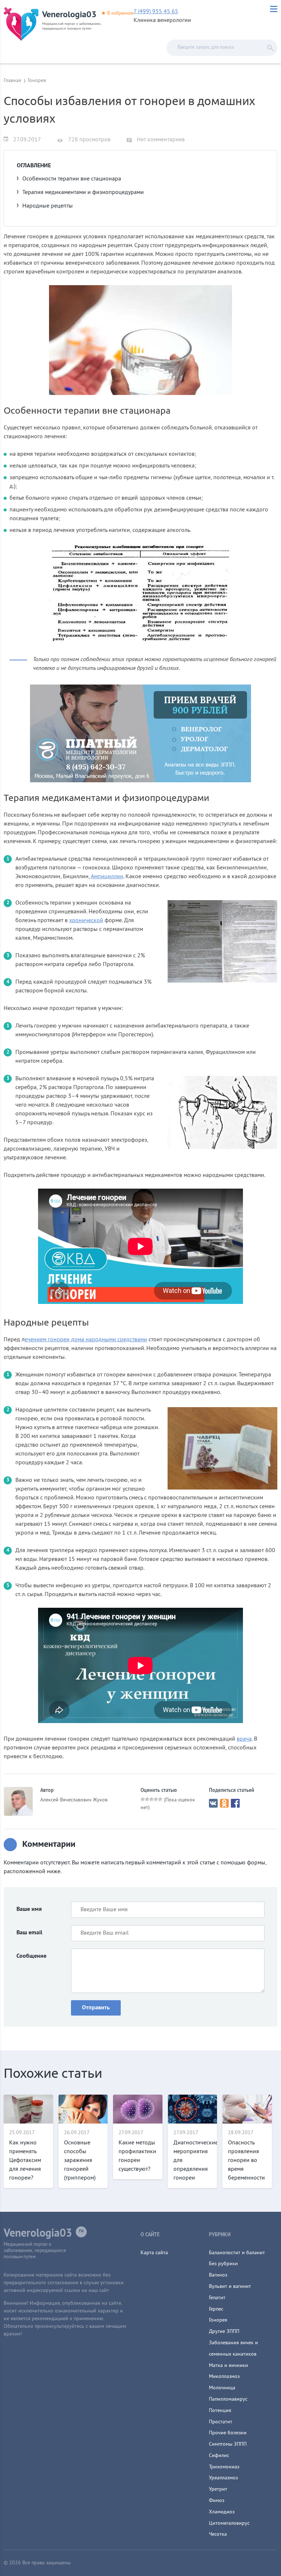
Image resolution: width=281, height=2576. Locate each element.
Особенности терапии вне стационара (72, 179)
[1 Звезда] (143, 1799)
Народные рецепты (48, 206)
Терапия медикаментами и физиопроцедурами (83, 193)
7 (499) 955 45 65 (156, 12)
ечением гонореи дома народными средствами (86, 1340)
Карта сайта (154, 2253)
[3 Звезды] (151, 1799)
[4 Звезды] (156, 1799)
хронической (86, 921)
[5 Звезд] (160, 1799)
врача (244, 1739)
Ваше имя (29, 1909)
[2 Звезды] (147, 1799)
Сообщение (31, 1956)
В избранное (120, 14)
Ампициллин (107, 877)
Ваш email (29, 1933)
